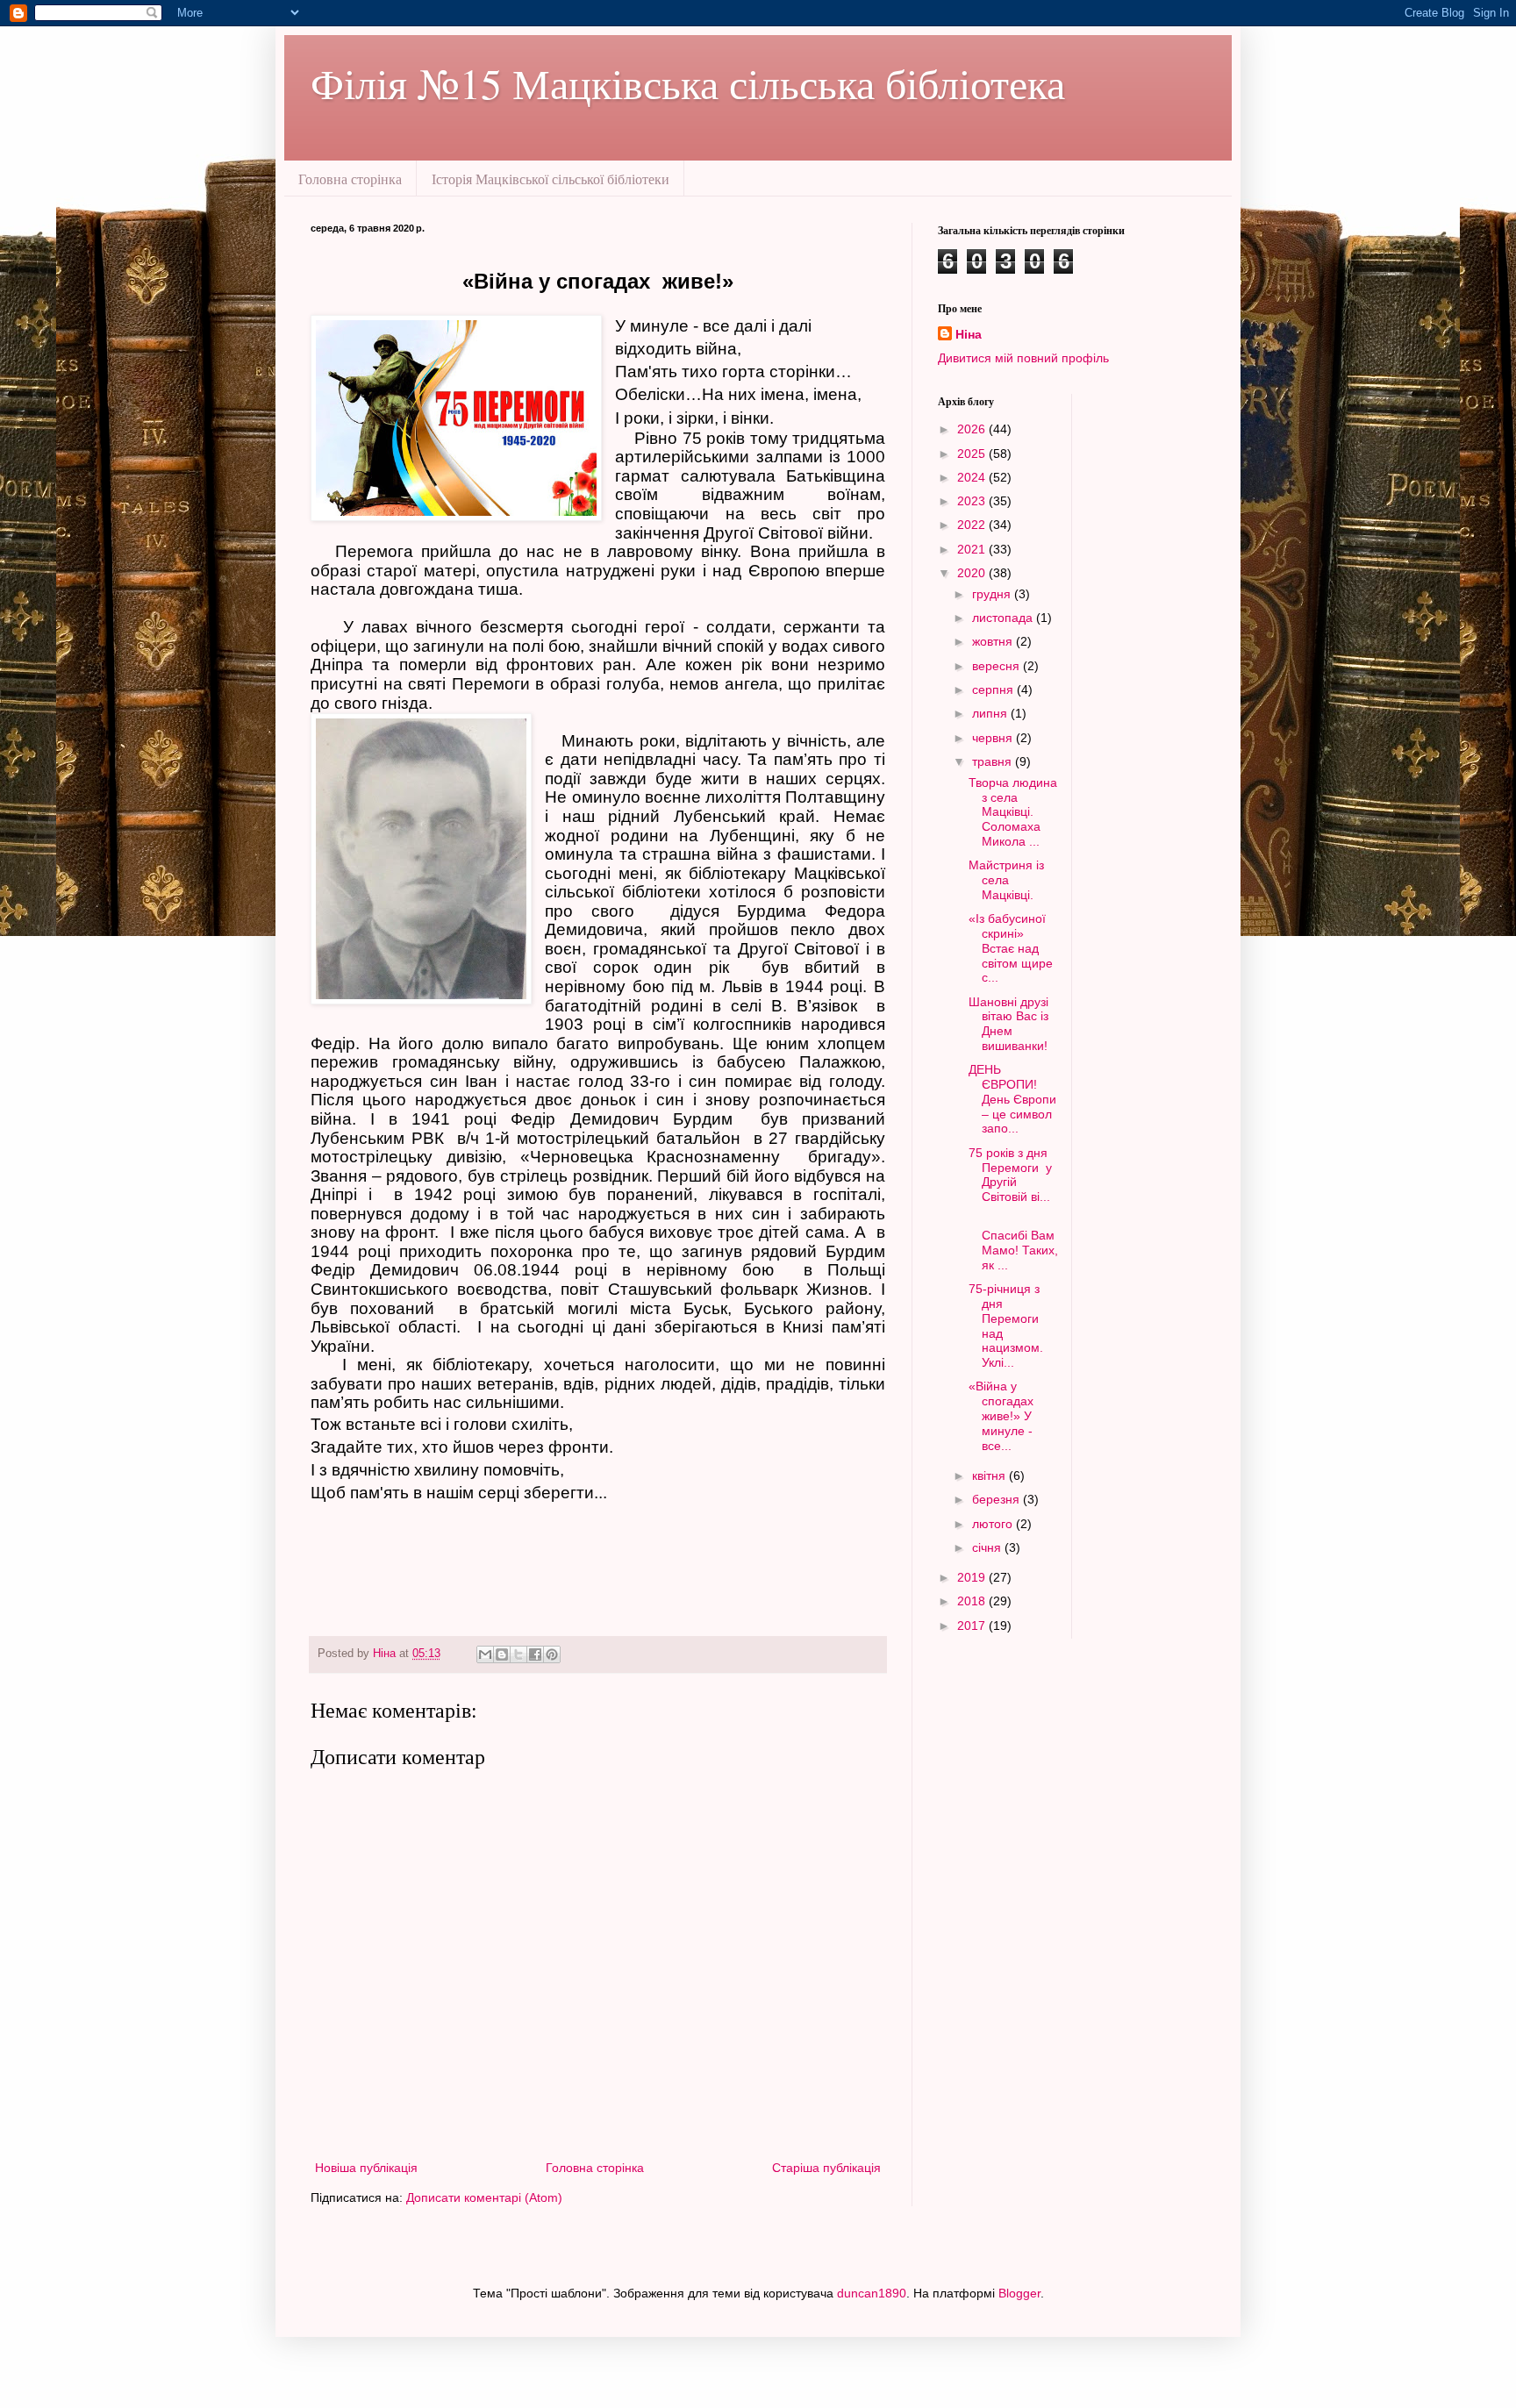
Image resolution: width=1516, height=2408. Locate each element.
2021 (973, 549)
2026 (973, 429)
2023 (973, 501)
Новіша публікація (366, 2168)
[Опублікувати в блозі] (502, 1654)
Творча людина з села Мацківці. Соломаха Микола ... (1013, 812)
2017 (973, 1626)
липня (991, 713)
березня (998, 1499)
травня (994, 761)
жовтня (994, 641)
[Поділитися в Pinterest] (552, 1654)
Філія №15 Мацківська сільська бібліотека (688, 82)
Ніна (969, 334)
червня (994, 738)
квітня (990, 1476)
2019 (973, 1577)
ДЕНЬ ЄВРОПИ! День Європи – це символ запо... (1012, 1099)
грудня (993, 594)
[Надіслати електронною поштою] (485, 1654)
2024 (973, 477)
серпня (994, 690)
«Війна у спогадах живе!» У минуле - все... (1003, 1415)
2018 (973, 1601)
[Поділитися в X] (518, 1654)
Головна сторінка (350, 179)
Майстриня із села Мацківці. (1006, 880)
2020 (973, 573)
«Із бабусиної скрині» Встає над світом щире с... (1011, 948)
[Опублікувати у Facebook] (535, 1654)
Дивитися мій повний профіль (1023, 358)
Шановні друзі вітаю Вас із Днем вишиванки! (1008, 1024)
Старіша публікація (826, 2168)
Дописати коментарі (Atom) (484, 2197)
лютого (994, 1524)
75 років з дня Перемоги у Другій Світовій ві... (1010, 1175)
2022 (973, 525)
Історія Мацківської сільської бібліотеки (551, 179)
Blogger (1019, 2293)
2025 (973, 454)
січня (988, 1547)
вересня (998, 666)
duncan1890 (872, 2293)
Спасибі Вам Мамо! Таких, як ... (1013, 1242)
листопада (1004, 618)
